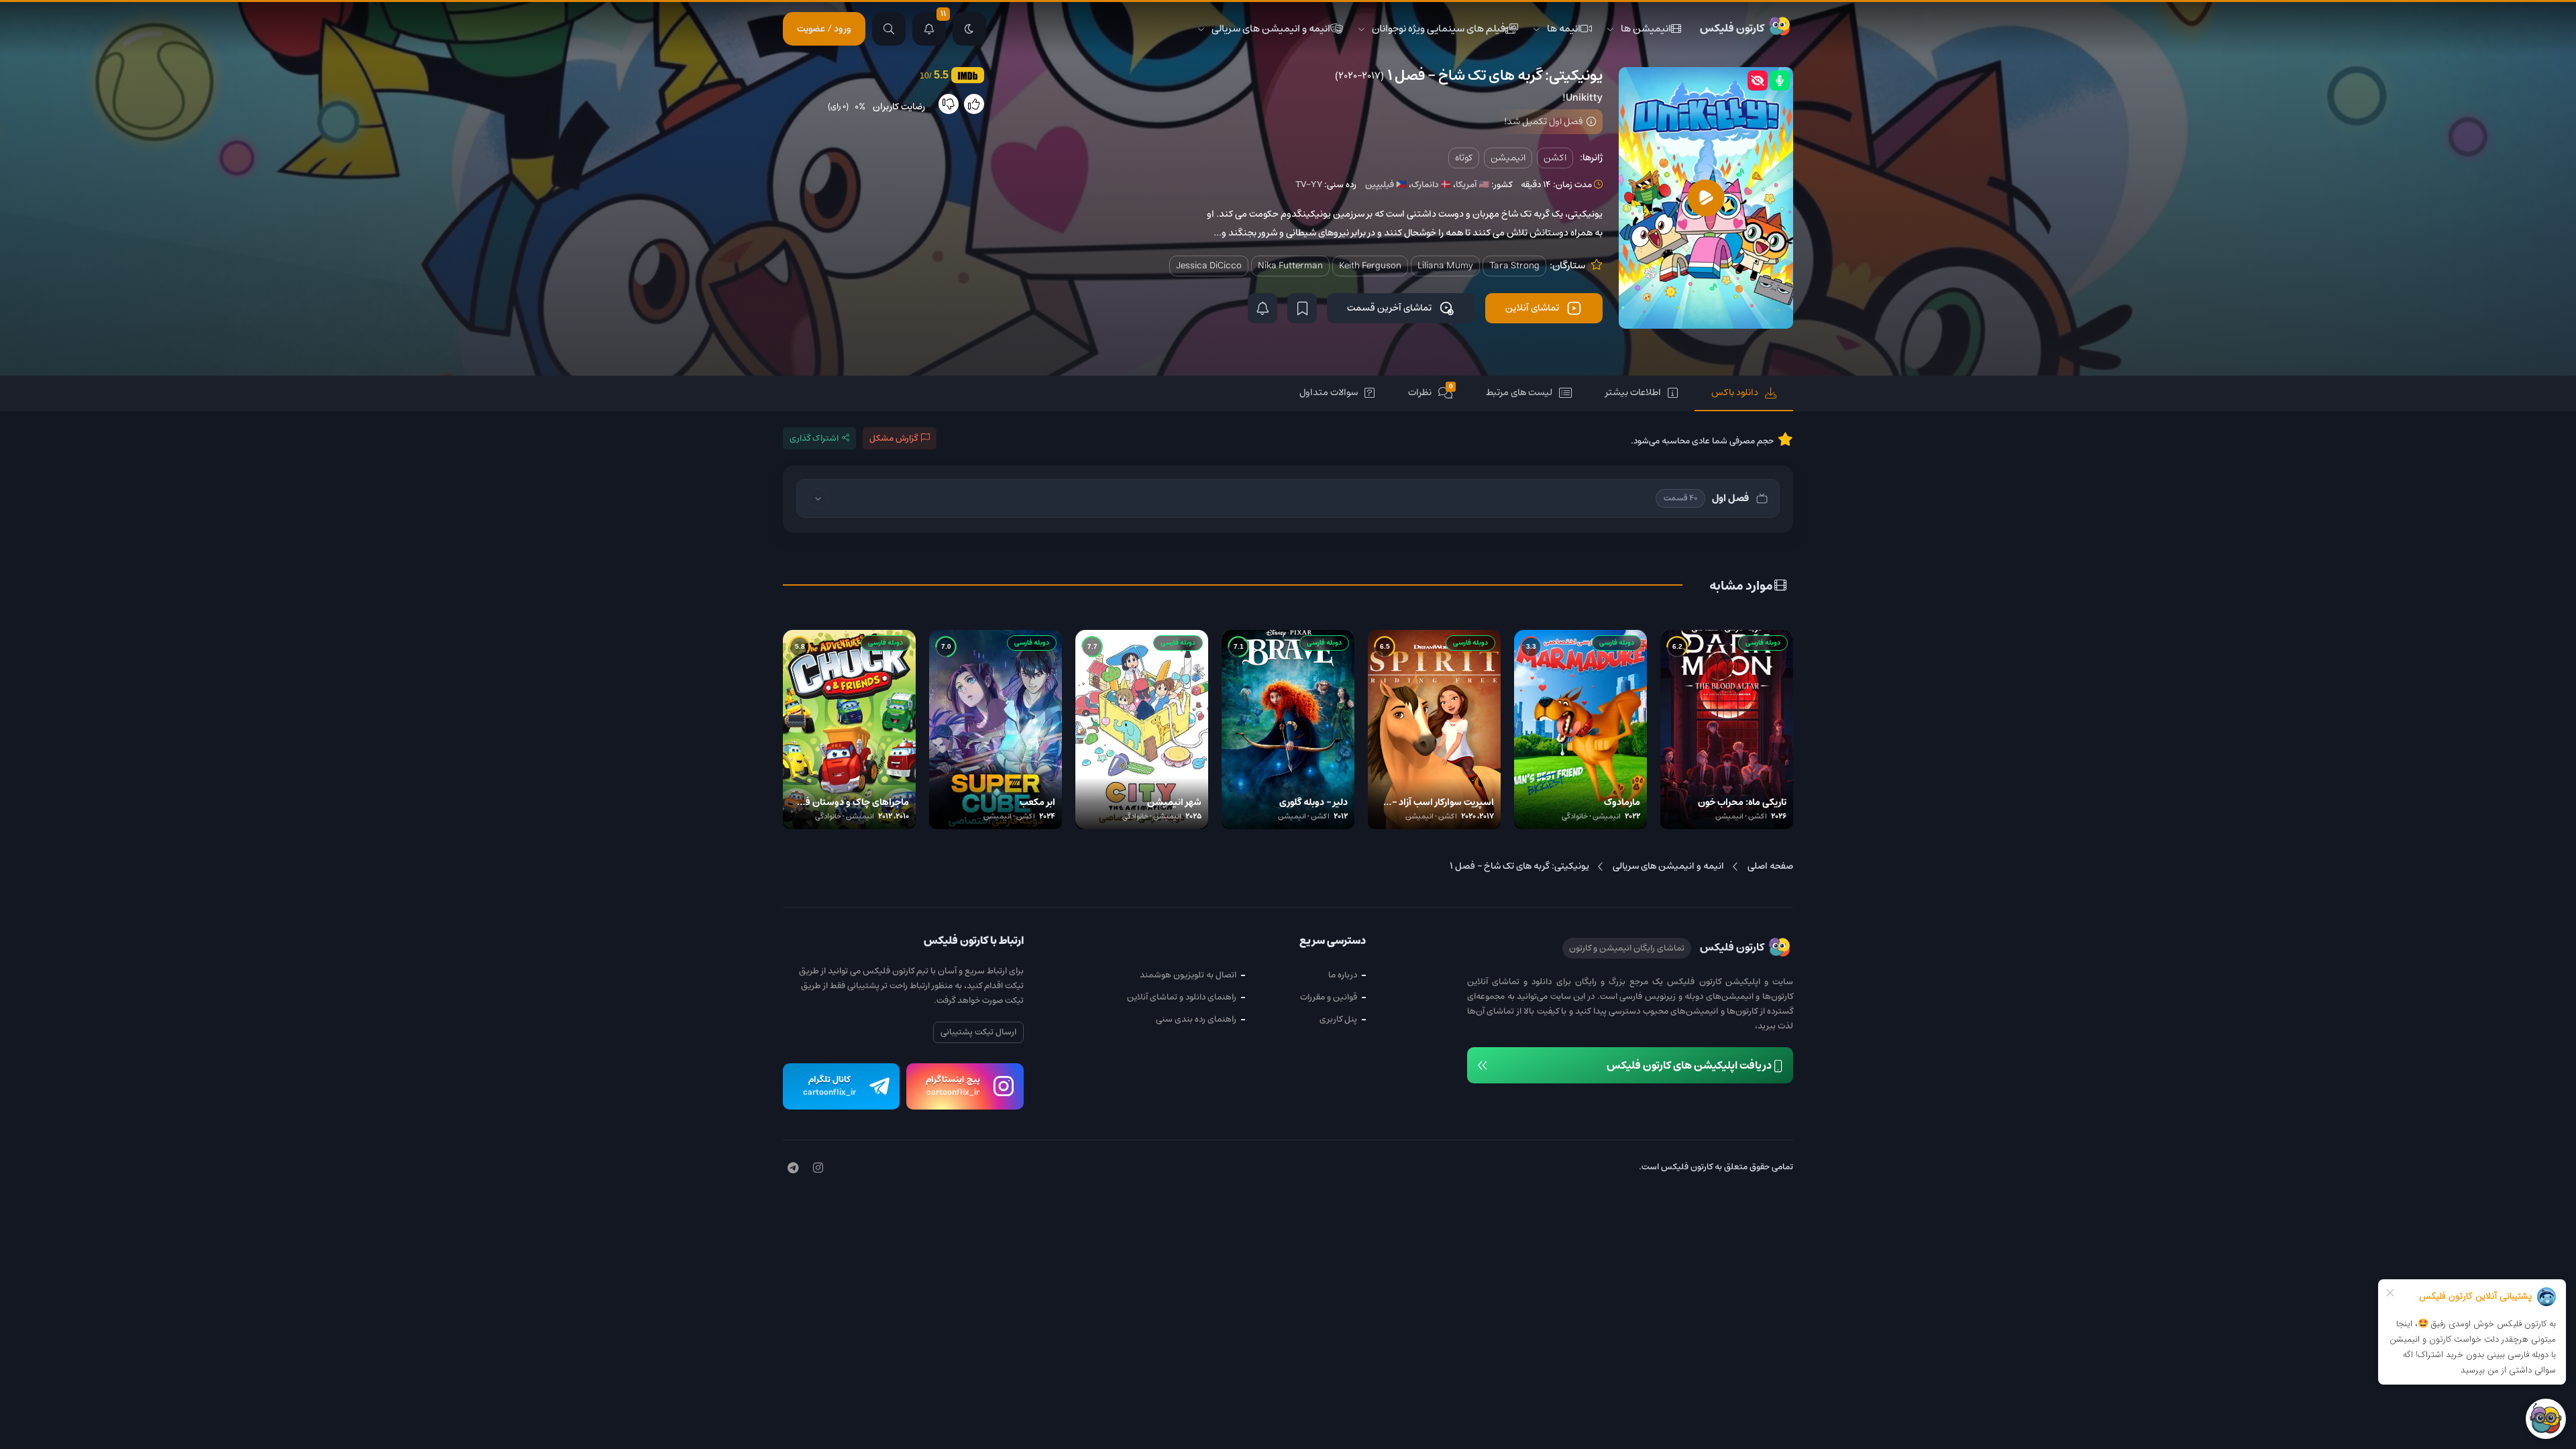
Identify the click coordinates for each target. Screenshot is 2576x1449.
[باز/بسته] (818, 498)
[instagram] (818, 1169)
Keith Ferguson (1370, 266)
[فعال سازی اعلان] (1263, 308)
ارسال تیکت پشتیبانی (978, 1032)
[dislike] (949, 104)
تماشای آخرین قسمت (1389, 308)
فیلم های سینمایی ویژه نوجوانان (1439, 29)
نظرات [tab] (1431, 391)
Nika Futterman (1290, 266)
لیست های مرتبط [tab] (1519, 392)
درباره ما (1343, 975)
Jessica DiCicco (1209, 266)
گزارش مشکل (894, 438)
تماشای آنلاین (1532, 308)
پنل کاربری (1338, 1019)
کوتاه (1464, 158)
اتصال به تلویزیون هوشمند (1188, 975)
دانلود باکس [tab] (1735, 392)
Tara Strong (1514, 266)
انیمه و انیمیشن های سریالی (1271, 29)
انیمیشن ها (1646, 29)
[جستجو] (889, 29)
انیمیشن (1508, 158)
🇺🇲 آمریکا (1472, 185)
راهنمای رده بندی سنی (1196, 1019)
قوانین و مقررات (1329, 997)
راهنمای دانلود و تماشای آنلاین (1182, 997)
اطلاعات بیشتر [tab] (1633, 392)
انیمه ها (1564, 29)
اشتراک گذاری (814, 438)
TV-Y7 (1309, 185)
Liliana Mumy (1445, 266)
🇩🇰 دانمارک (1431, 185)
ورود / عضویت (824, 29)
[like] (974, 104)
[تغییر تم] (969, 29)
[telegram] (793, 1169)
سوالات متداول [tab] (1329, 392)
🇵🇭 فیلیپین (1386, 185)
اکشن (1555, 158)
